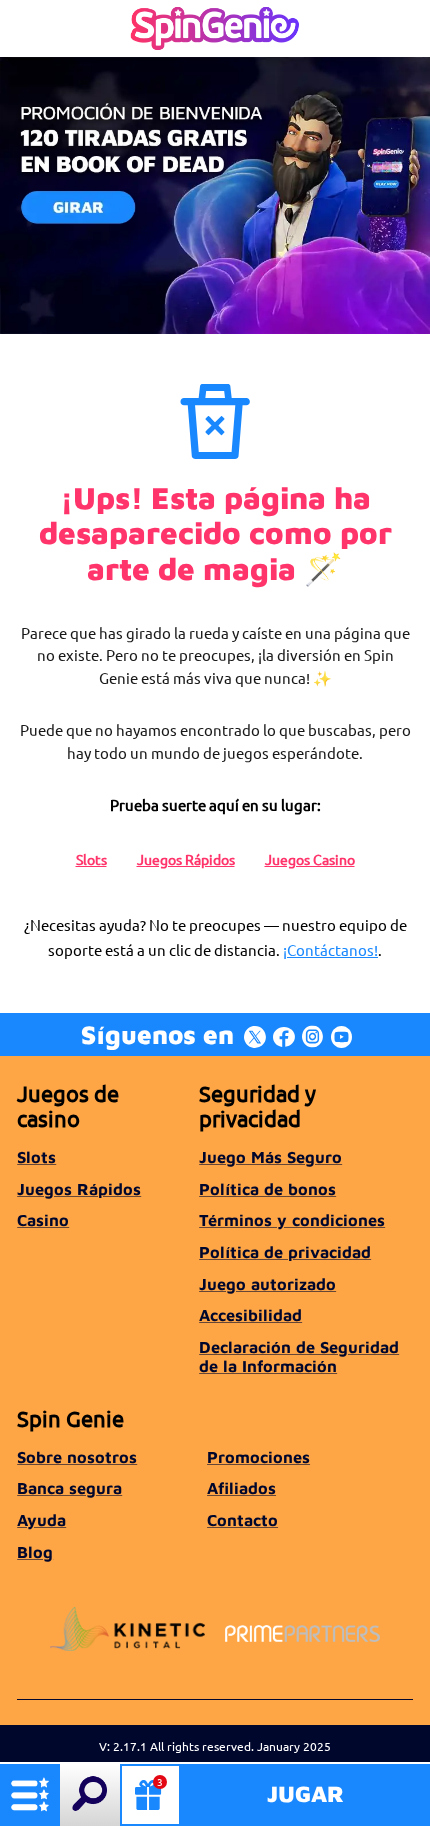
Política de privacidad (285, 1251)
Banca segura (69, 1487)
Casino (43, 1219)
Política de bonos (267, 1188)
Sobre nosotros (77, 1456)
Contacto (242, 1519)
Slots (91, 859)
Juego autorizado (267, 1283)
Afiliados (241, 1487)
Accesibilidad (250, 1314)
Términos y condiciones (292, 1219)
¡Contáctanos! (330, 949)
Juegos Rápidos (186, 859)
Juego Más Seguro (270, 1156)
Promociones (258, 1456)
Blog (35, 1551)
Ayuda (41, 1519)
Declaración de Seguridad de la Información (299, 1356)
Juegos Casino (310, 859)
